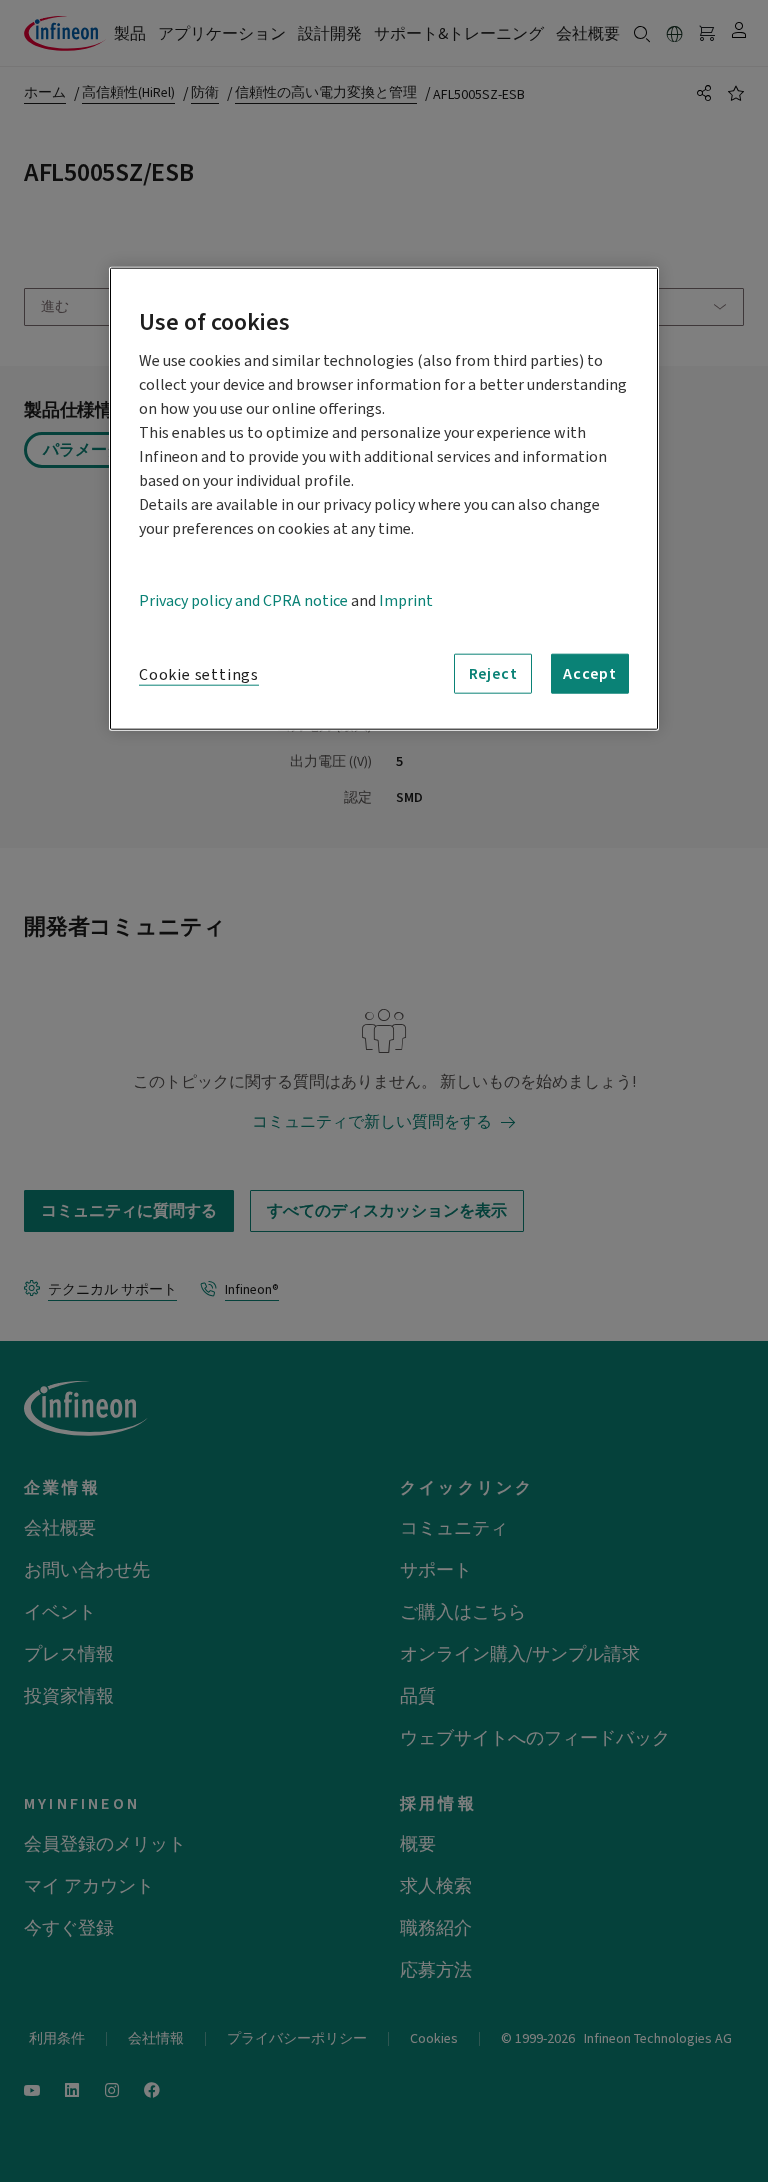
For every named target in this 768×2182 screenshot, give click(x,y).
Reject (493, 674)
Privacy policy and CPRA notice (243, 601)
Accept (590, 674)
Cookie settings (199, 675)
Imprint (406, 601)
